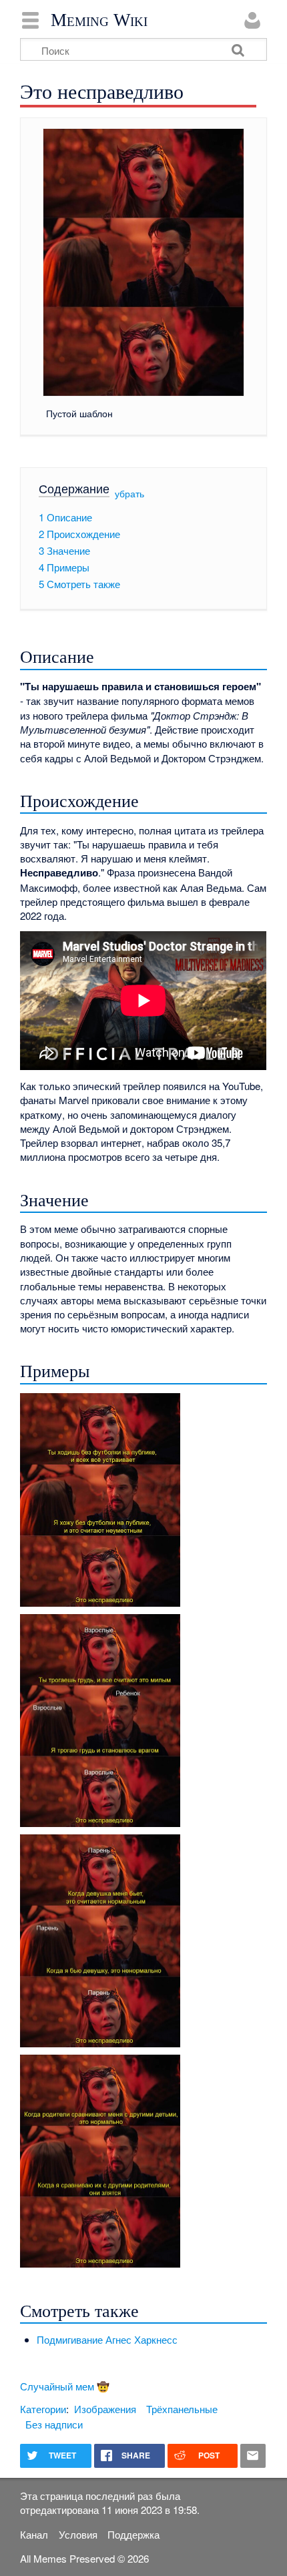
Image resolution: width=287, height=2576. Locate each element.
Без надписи (54, 2424)
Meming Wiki (99, 20)
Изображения (105, 2409)
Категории (43, 2409)
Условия (78, 2534)
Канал (34, 2534)
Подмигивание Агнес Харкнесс (107, 2339)
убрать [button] (129, 493)
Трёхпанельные (182, 2409)
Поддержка (133, 2534)
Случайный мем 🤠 (65, 2386)
